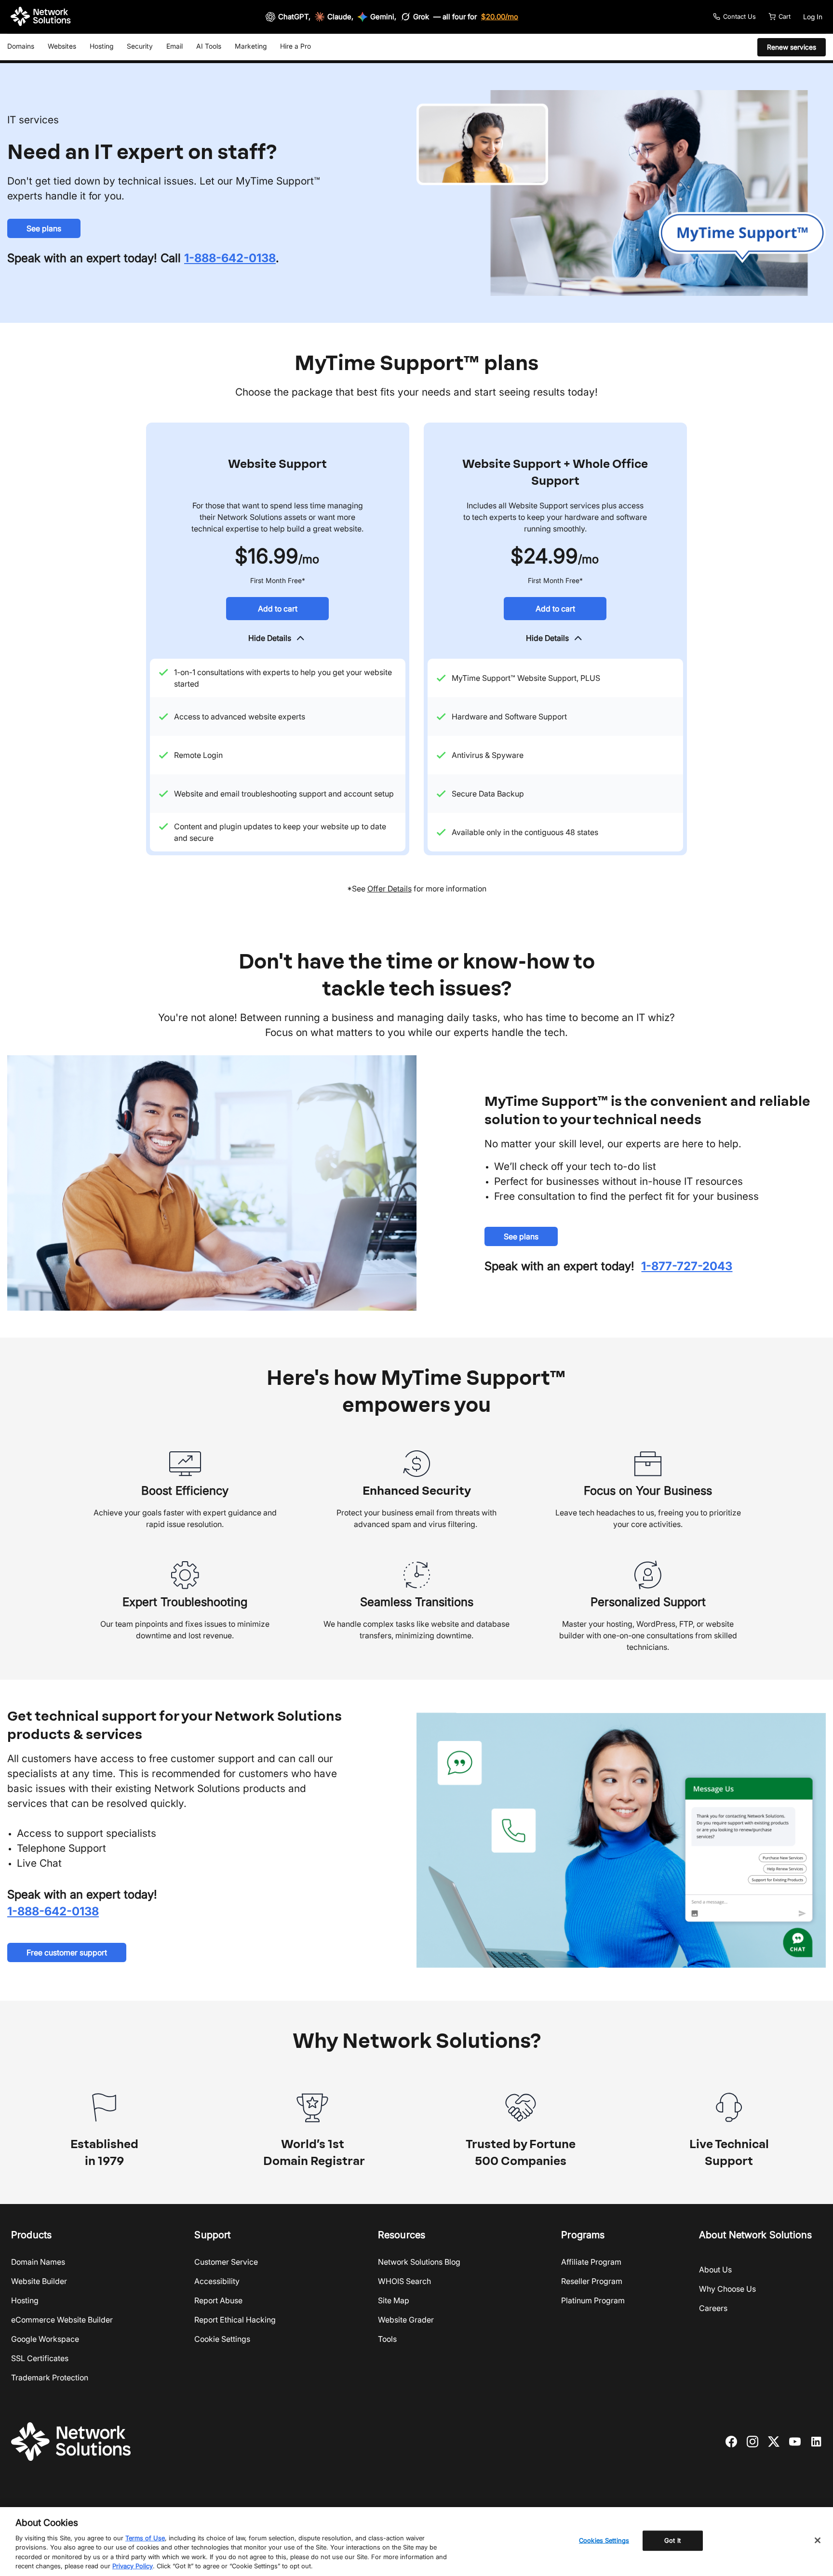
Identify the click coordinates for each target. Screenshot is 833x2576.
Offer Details (390, 889)
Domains (21, 46)
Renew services (792, 47)
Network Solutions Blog (419, 2262)
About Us (715, 2270)
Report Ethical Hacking (235, 2320)
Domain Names (38, 2262)
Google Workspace (45, 2339)
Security (140, 46)
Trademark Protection (50, 2377)
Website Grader (406, 2320)
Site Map (394, 2300)
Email (175, 46)
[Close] (818, 2540)
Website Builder (39, 2281)
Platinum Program (593, 2300)
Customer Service (226, 2262)
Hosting (101, 46)
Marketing (251, 46)
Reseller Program (592, 2281)
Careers (713, 2308)
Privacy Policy (133, 2566)
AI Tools (209, 46)
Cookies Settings (604, 2540)
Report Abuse (218, 2300)
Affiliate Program (591, 2262)
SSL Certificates (40, 2358)
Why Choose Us (727, 2289)
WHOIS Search (404, 2281)
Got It (672, 2540)
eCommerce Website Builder (62, 2320)
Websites (62, 46)
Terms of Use (145, 2538)
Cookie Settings (222, 2339)
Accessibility (217, 2281)
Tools (387, 2339)
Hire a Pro (296, 46)
